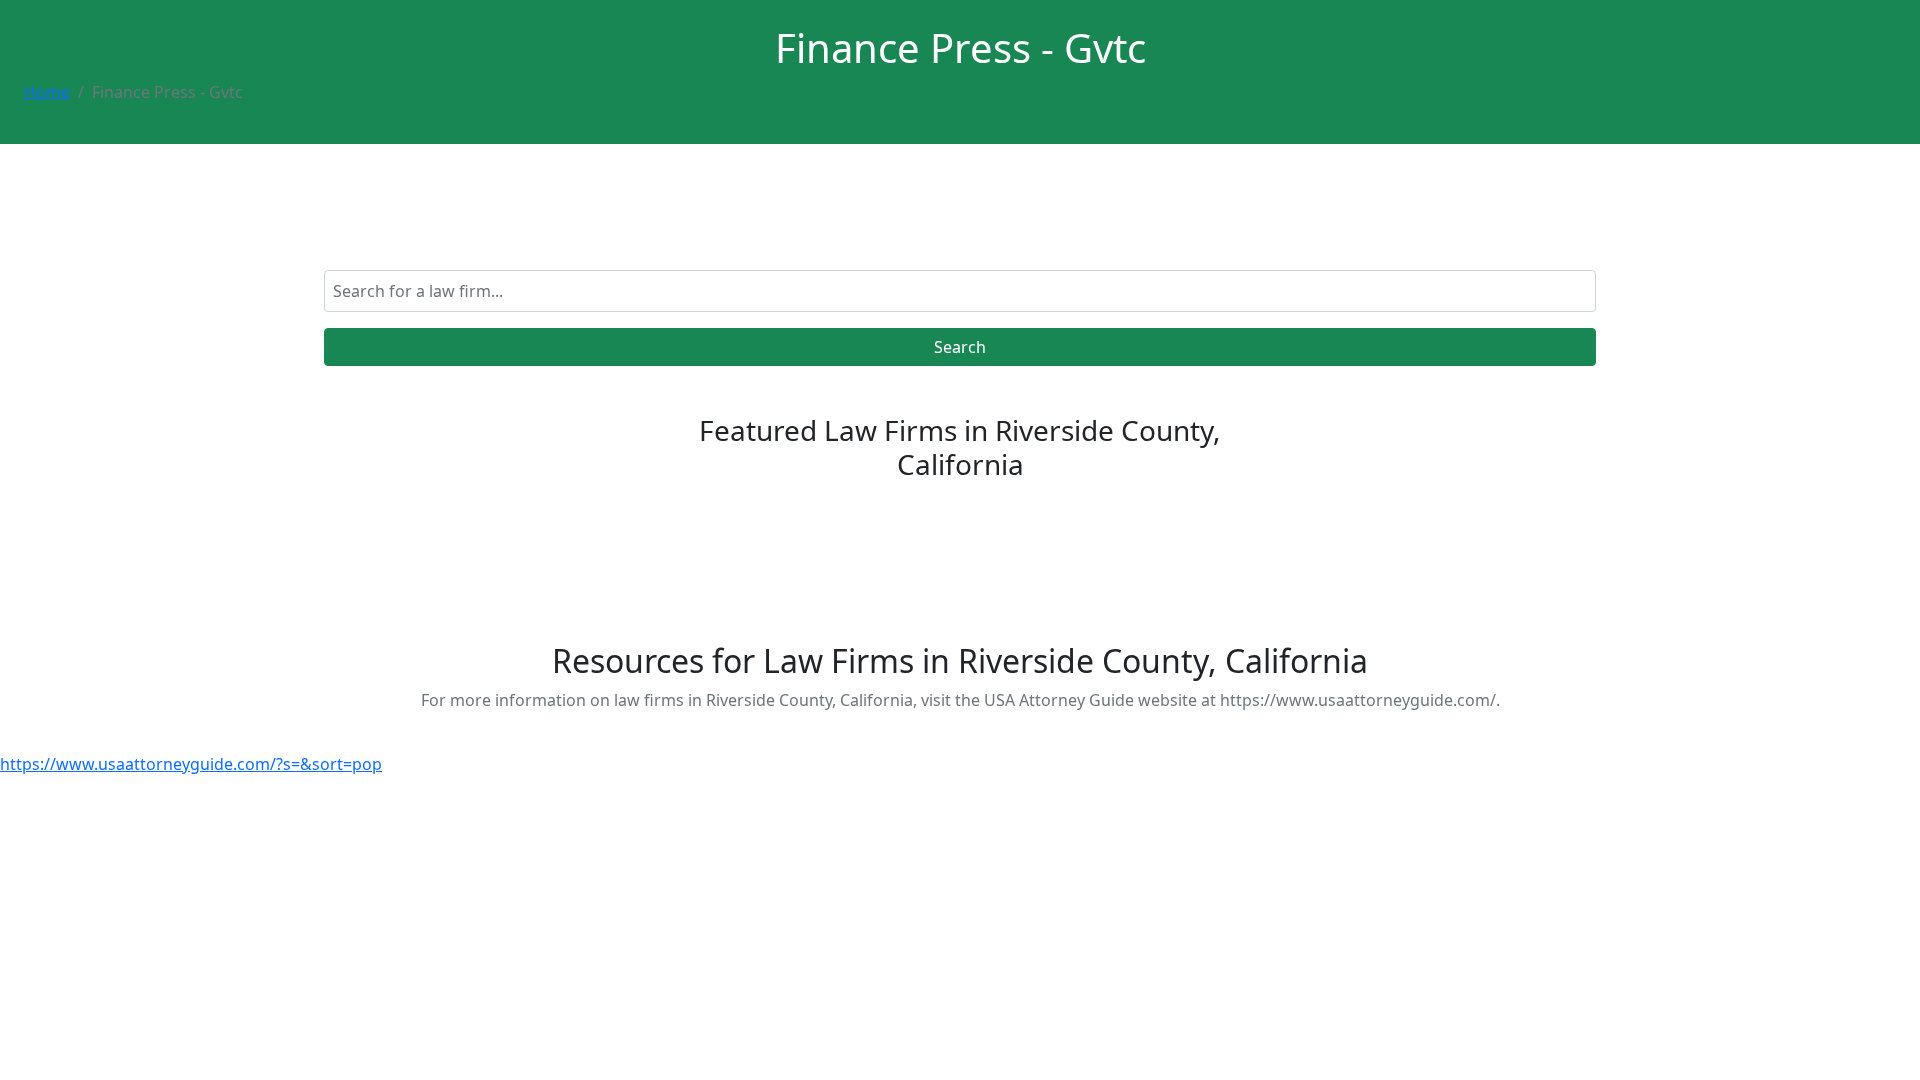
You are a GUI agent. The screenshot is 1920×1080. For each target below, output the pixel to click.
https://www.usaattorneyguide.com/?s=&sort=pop (191, 764)
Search (960, 347)
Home (47, 92)
